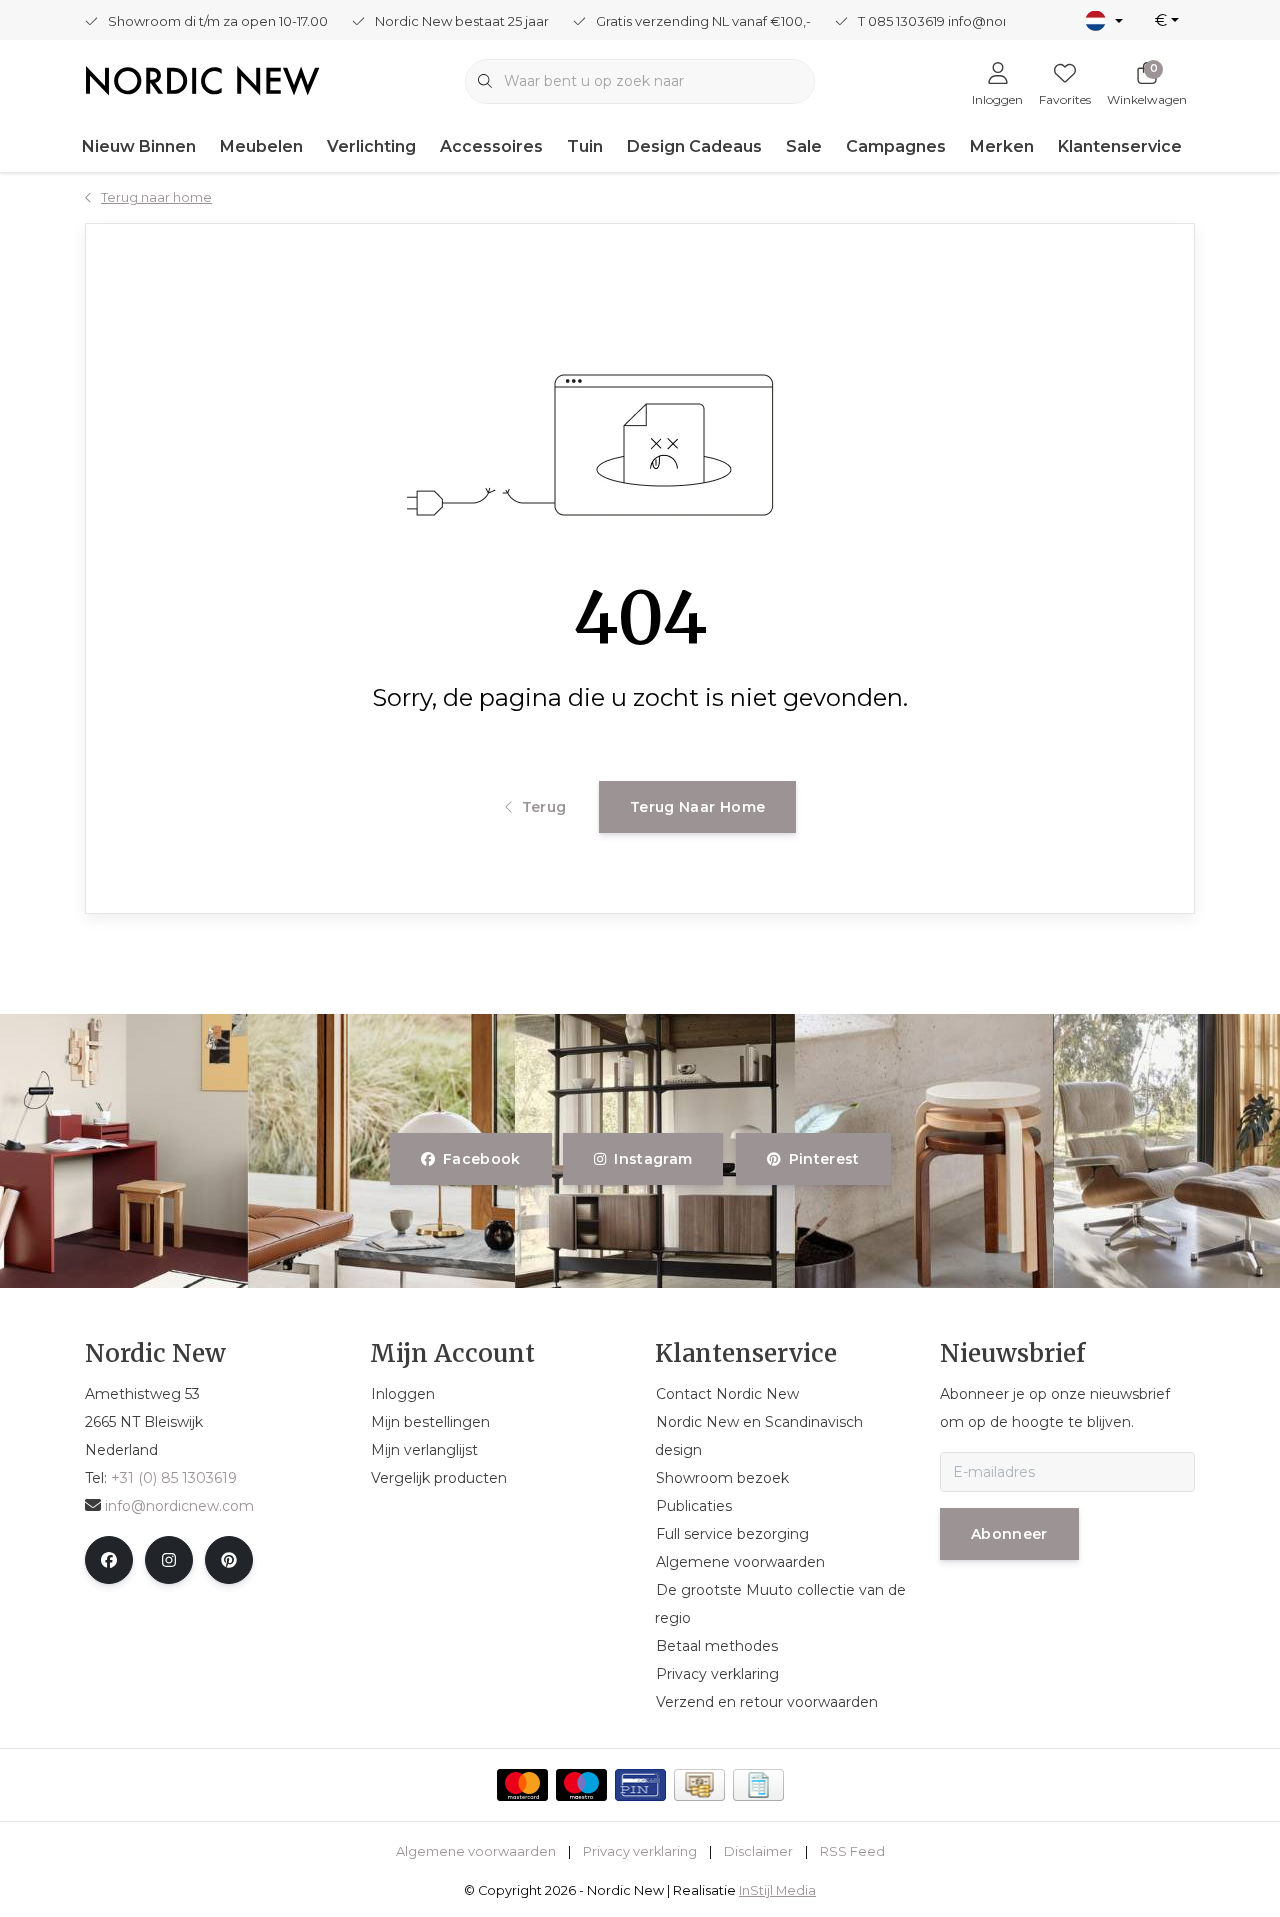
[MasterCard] (522, 1785)
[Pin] (640, 1785)
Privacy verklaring (640, 1851)
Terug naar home (697, 807)
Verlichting (371, 146)
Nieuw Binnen (139, 146)
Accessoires (491, 146)
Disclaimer (758, 1851)
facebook (482, 1159)
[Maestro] (581, 1785)
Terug (543, 807)
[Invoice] (758, 1785)
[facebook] (109, 1560)
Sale (804, 146)
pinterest (823, 1159)
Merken (1002, 146)
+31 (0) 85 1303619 (174, 1478)
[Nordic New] (202, 79)
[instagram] (169, 1560)
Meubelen (261, 146)
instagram (654, 1159)
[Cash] (699, 1785)
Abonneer (1009, 1534)
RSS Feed (852, 1851)
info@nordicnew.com (179, 1506)
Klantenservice (1120, 146)
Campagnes (896, 146)
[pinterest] (229, 1560)
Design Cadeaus (694, 146)
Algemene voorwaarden (476, 1851)
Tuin (585, 146)
